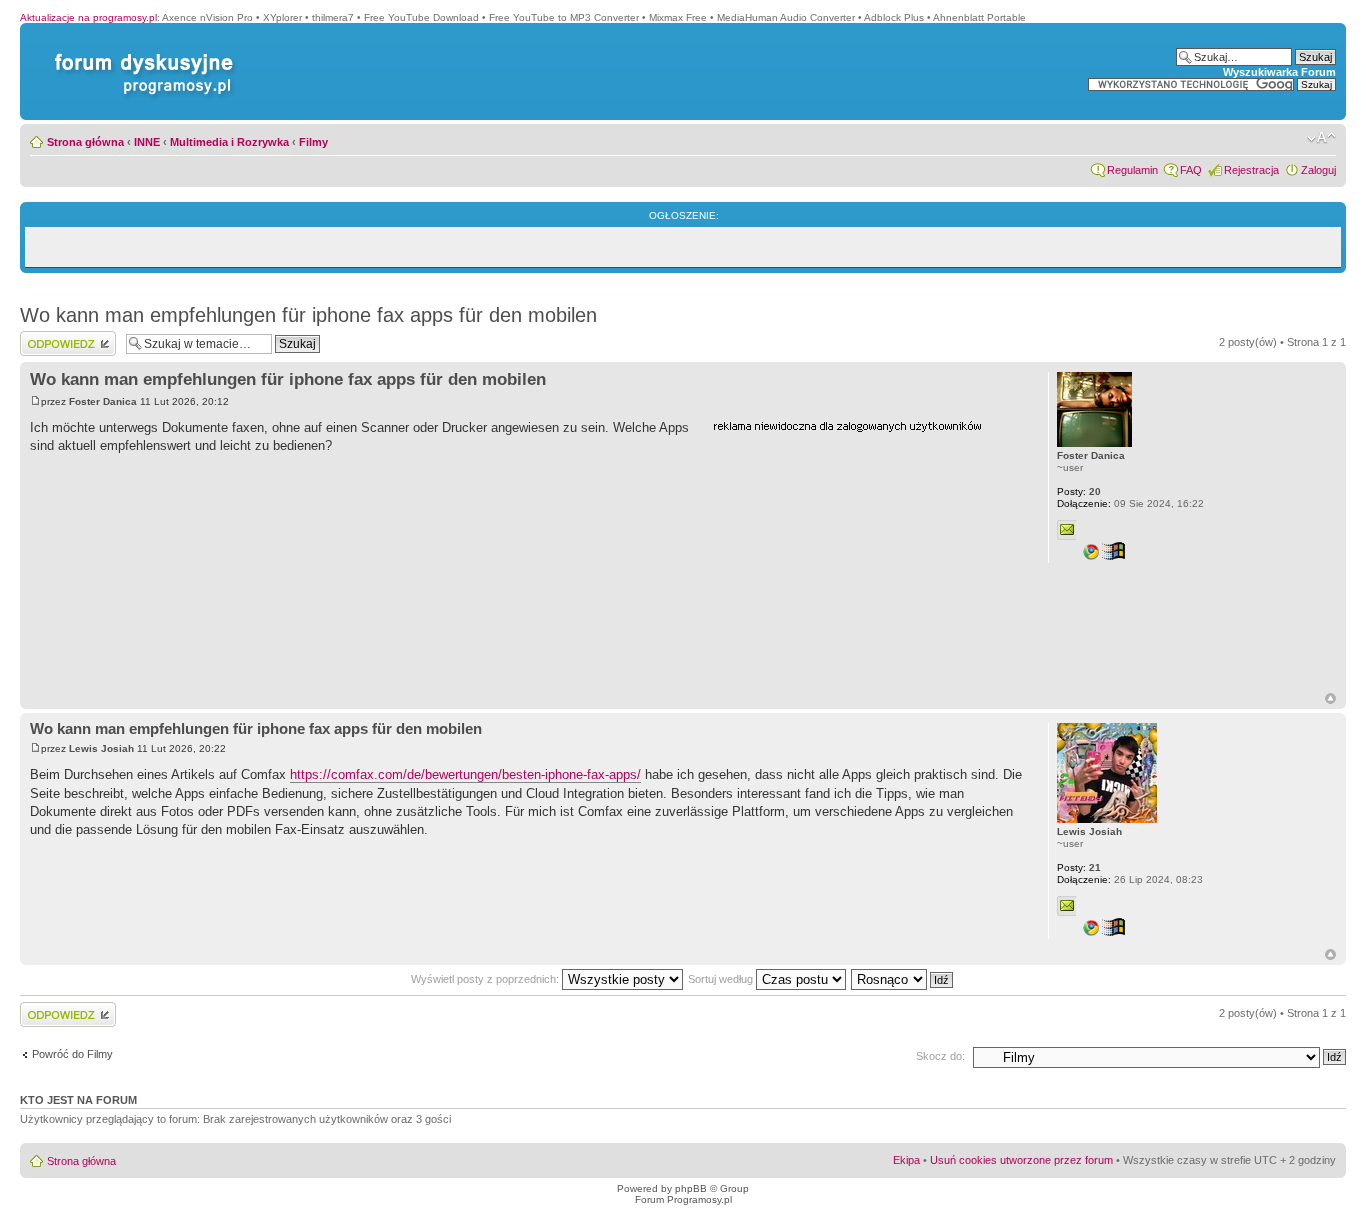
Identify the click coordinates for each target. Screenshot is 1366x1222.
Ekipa (906, 1160)
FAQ (1191, 170)
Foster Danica (103, 401)
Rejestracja (1251, 170)
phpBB (691, 1188)
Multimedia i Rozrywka (229, 142)
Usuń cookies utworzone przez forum (1021, 1160)
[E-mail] (1067, 530)
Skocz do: (940, 1056)
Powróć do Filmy (72, 1054)
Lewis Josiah (101, 748)
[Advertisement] (863, 563)
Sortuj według (722, 979)
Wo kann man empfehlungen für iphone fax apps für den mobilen (308, 315)
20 (1079, 491)
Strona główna (85, 142)
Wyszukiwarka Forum (1279, 72)
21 (1079, 867)
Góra (1330, 698)
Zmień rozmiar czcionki (1321, 138)
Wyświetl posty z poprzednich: (486, 979)
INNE (147, 142)
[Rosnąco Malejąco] (903, 979)
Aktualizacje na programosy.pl (88, 17)
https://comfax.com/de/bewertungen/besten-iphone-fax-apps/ (465, 774)
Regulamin (1132, 170)
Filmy (313, 142)
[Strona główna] (140, 53)
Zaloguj (1318, 170)
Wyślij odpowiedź (61, 337)
